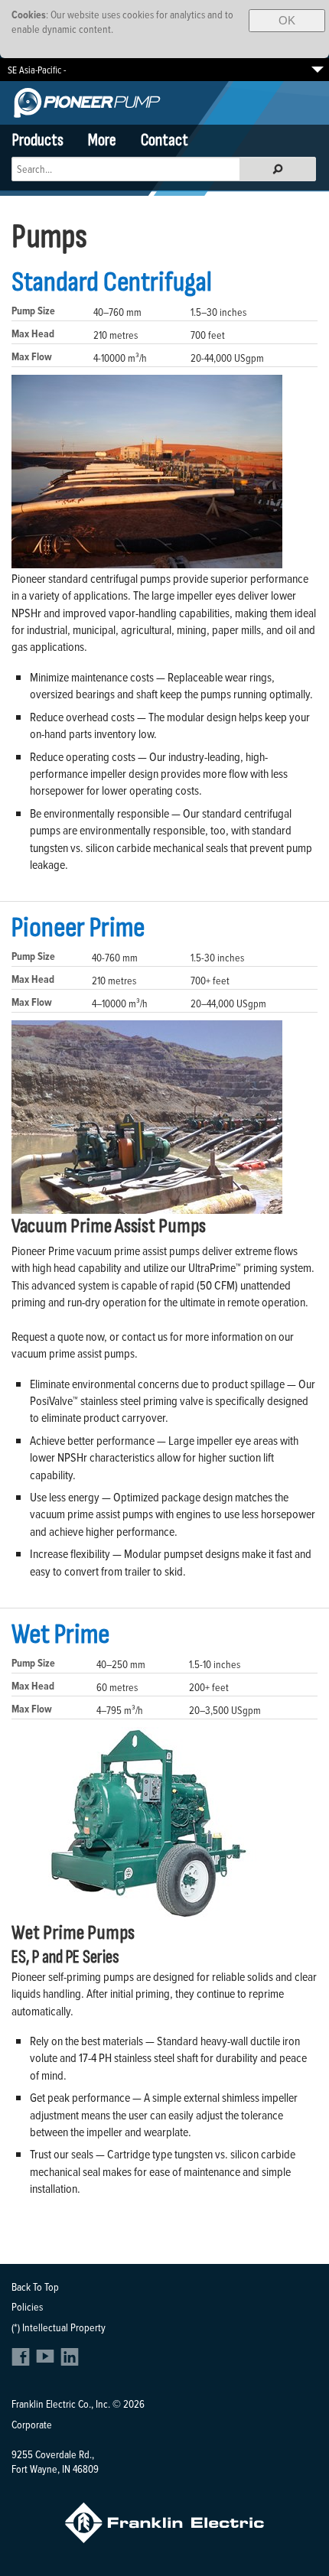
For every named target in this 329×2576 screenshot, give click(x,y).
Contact (164, 140)
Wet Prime (60, 1634)
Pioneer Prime (78, 928)
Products (38, 140)
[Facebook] (23, 2361)
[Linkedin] (70, 2361)
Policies (27, 2306)
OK (287, 20)
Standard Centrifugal (112, 282)
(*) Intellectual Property (59, 2327)
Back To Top (35, 2287)
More (102, 140)
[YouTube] (47, 2361)
